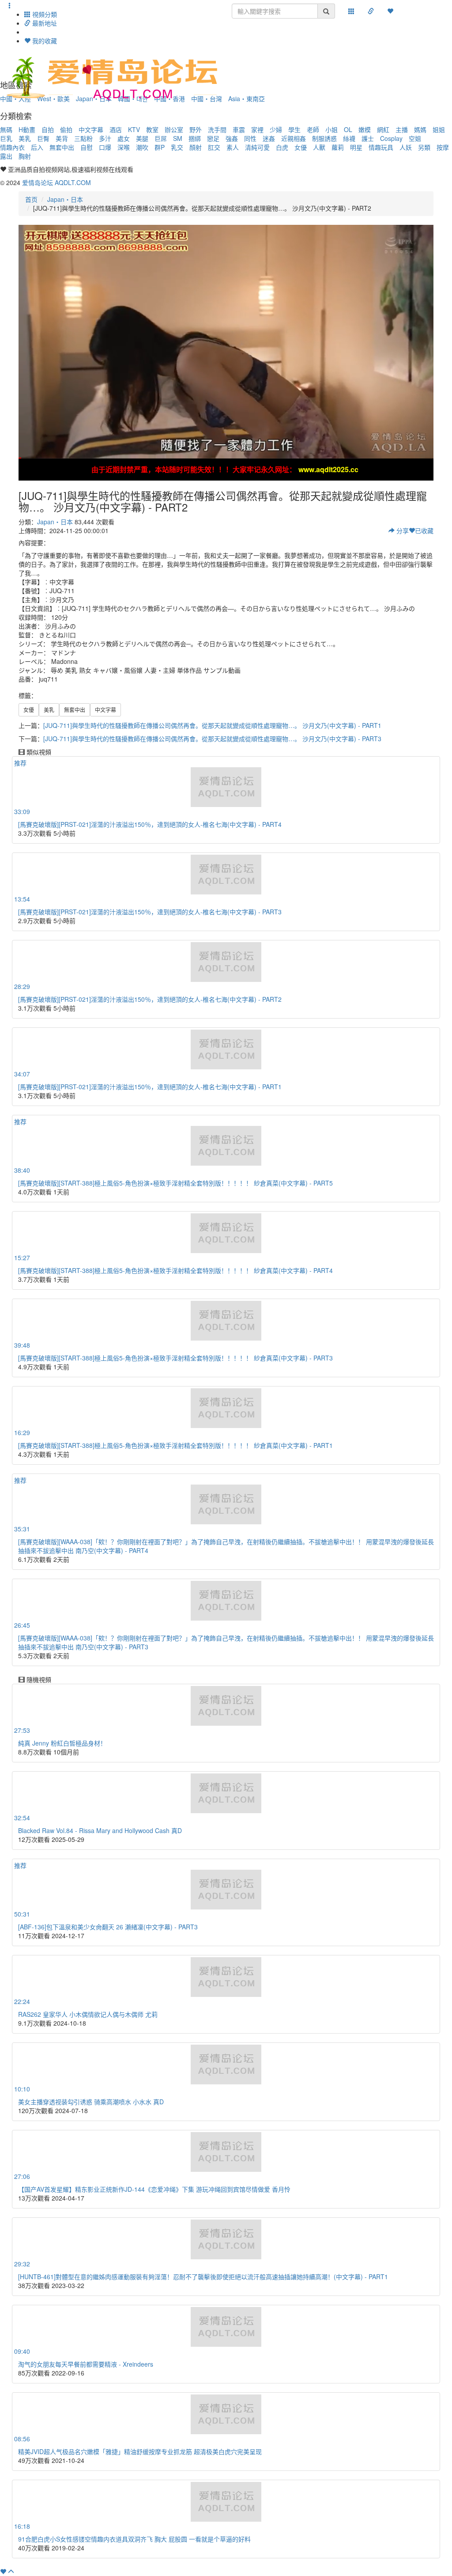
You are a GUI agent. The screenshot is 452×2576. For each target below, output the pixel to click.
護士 (368, 138)
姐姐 (439, 129)
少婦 (276, 129)
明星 (356, 147)
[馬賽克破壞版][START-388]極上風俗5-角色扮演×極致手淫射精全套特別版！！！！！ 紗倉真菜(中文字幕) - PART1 (175, 1445)
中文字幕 (91, 129)
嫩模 (365, 129)
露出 (6, 156)
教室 (152, 129)
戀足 (213, 138)
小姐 (331, 129)
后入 (37, 147)
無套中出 (62, 147)
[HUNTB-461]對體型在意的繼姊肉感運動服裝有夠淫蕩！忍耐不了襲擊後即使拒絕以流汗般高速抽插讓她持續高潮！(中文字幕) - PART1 (203, 2277)
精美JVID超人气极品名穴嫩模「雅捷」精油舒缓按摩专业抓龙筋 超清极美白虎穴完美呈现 (140, 2451)
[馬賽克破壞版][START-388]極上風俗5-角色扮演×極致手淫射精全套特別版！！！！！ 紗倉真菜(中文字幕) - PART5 (175, 1183)
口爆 (105, 147)
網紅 (383, 129)
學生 (294, 129)
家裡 (257, 129)
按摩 (443, 147)
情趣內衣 (12, 147)
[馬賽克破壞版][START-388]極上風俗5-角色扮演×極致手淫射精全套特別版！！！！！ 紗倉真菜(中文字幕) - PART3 (175, 1358)
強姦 (232, 138)
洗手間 (217, 129)
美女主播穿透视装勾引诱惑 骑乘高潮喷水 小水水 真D (91, 2102)
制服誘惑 (324, 138)
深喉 (124, 147)
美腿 (142, 138)
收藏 (424, 530)
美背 (62, 138)
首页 (31, 199)
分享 (402, 530)
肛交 (214, 147)
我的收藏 (44, 41)
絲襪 (349, 138)
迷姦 (269, 138)
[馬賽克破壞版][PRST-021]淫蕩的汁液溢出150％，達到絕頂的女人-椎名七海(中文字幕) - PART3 (150, 912)
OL (348, 129)
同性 (250, 138)
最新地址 (44, 23)
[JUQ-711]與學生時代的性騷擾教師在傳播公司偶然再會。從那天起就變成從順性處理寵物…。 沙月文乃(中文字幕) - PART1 (212, 725)
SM (178, 138)
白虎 (282, 147)
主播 (402, 129)
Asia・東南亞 (247, 98)
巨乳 (6, 138)
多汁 (105, 138)
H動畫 (27, 129)
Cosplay (391, 138)
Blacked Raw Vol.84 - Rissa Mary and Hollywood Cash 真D (100, 1830)
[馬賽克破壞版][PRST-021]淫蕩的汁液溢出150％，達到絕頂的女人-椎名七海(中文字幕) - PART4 (150, 824)
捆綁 (195, 138)
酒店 (116, 129)
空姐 (415, 138)
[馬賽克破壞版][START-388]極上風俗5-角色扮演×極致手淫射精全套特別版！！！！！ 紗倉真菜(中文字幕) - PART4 (175, 1270)
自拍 (48, 129)
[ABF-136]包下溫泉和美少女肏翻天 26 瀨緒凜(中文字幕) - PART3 (108, 1927)
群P (160, 147)
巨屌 (161, 138)
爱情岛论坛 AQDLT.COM (56, 182)
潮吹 (142, 147)
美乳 (25, 138)
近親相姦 (294, 138)
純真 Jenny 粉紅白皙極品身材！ (62, 1743)
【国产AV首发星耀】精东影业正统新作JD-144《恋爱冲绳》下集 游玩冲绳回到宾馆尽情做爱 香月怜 (154, 2189)
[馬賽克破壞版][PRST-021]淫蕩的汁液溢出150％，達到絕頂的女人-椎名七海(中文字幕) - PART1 (150, 1087)
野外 (196, 129)
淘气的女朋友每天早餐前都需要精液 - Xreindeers (86, 2364)
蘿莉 (338, 147)
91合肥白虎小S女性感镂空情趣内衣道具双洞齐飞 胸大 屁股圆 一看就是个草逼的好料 (134, 2539)
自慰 (87, 147)
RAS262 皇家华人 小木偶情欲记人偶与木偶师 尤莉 (88, 2014)
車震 (239, 129)
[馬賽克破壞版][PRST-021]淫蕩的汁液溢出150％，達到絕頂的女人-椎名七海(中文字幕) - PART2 (150, 999)
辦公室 (174, 129)
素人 (233, 147)
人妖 (406, 147)
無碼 (6, 129)
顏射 (196, 147)
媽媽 (420, 129)
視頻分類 (44, 14)
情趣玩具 (381, 147)
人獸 (319, 147)
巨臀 (43, 138)
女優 (301, 147)
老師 (313, 129)
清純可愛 (257, 147)
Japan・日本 (65, 199)
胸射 (25, 156)
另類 (424, 147)
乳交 (177, 147)
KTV (134, 129)
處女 (124, 138)
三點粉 (83, 138)
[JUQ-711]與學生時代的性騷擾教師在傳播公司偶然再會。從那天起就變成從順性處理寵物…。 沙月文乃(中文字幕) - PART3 (212, 739)
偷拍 (66, 129)
